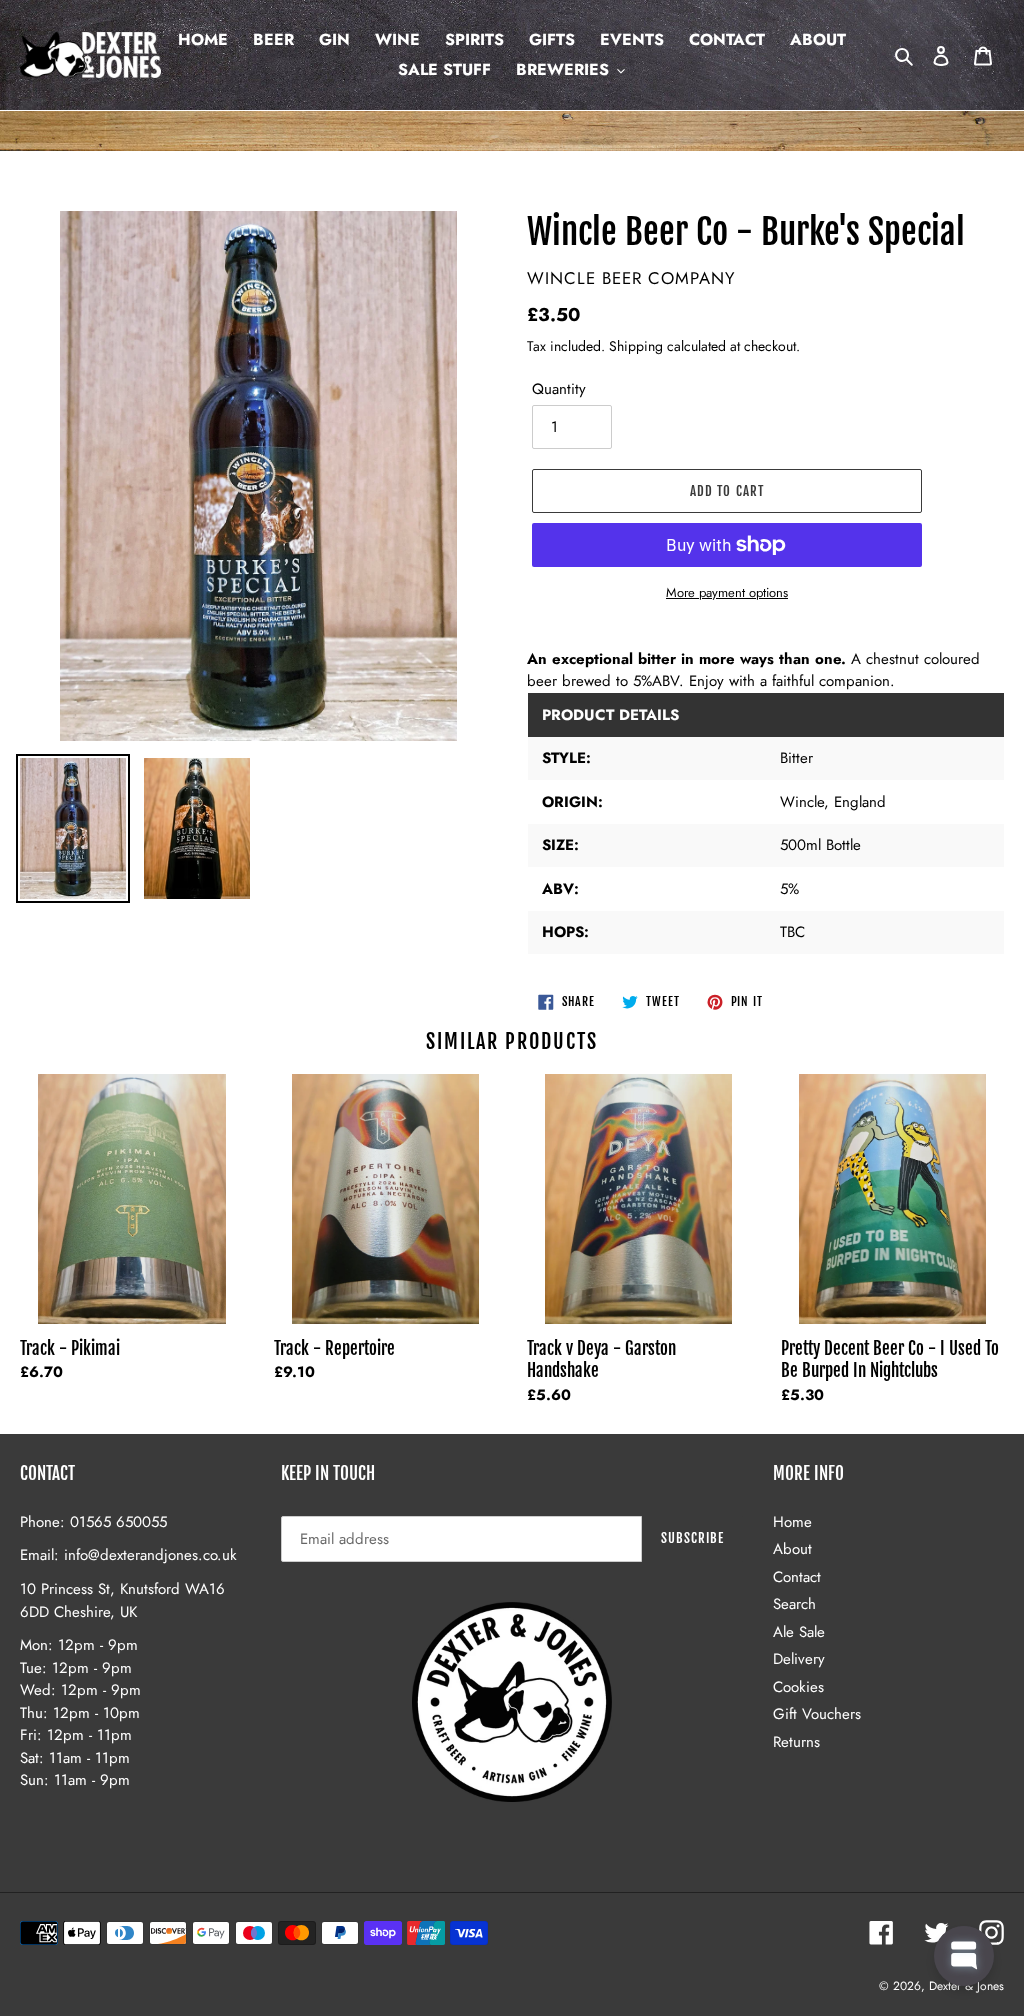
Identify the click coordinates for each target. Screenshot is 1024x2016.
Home (792, 1522)
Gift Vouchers (817, 1714)
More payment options (727, 592)
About (792, 1549)
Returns (796, 1742)
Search (794, 1604)
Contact (797, 1577)
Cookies (798, 1687)
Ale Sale (799, 1632)
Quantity (559, 389)
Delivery (799, 1659)
